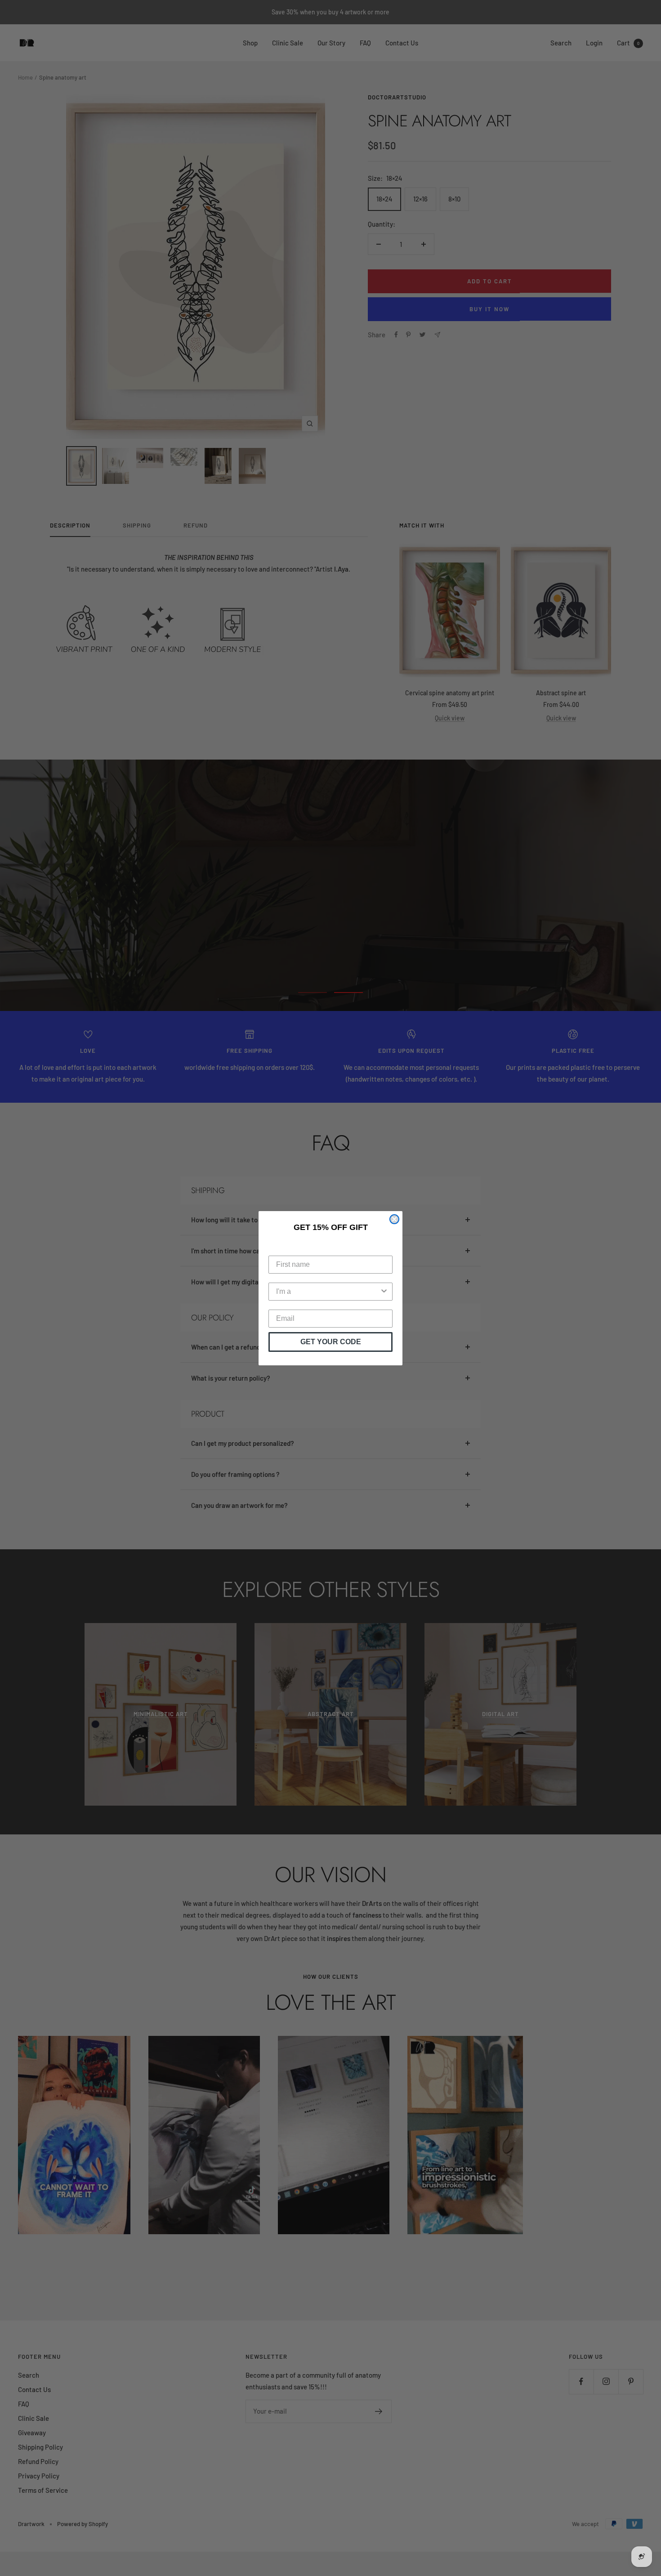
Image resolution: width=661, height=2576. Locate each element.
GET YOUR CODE (331, 1342)
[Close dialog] (394, 1219)
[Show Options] (384, 1292)
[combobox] (328, 1292)
